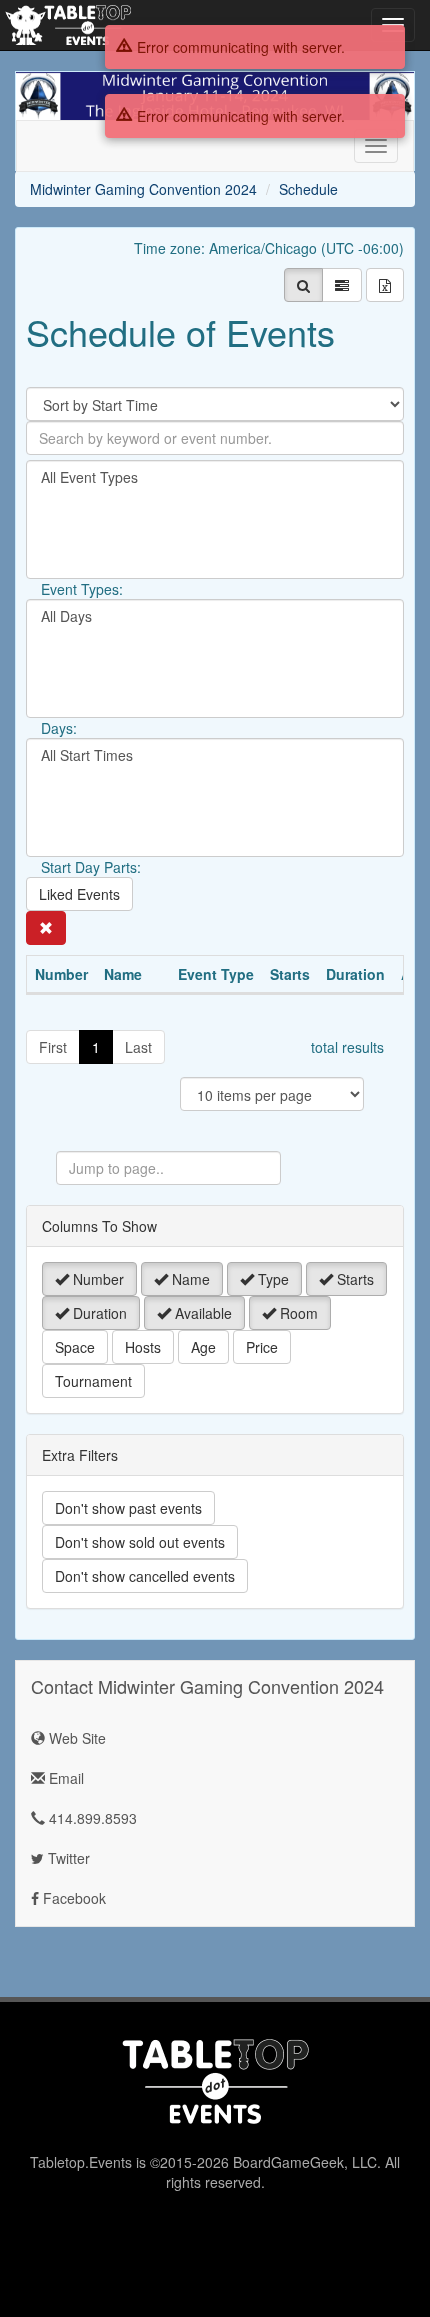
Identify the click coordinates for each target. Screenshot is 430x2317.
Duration (98, 1313)
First (53, 1047)
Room (297, 1313)
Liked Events (79, 894)
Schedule (308, 189)
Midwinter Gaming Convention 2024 (143, 189)
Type (271, 1279)
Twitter (67, 1858)
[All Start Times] (215, 755)
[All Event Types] (215, 477)
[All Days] (215, 616)
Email (64, 1778)
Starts (353, 1279)
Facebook (72, 1898)
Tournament (93, 1381)
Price (262, 1347)
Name (189, 1279)
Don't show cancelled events (145, 1576)
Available (201, 1313)
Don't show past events (128, 1508)
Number (96, 1279)
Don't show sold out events (140, 1542)
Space (75, 1347)
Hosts (143, 1347)
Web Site (75, 1738)
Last (138, 1047)
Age (203, 1347)
